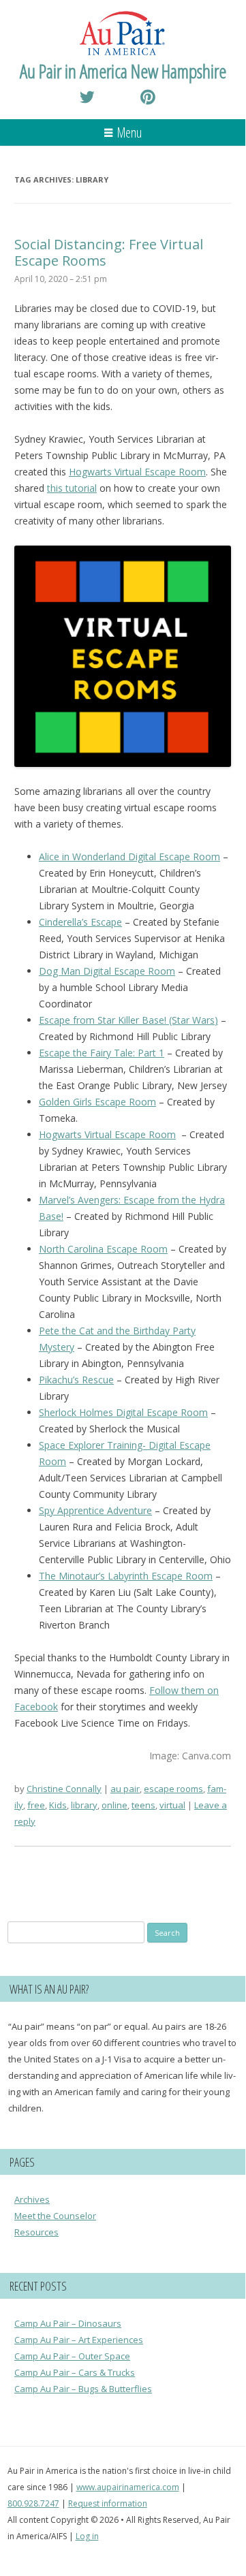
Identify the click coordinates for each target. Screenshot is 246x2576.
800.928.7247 (33, 2503)
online (114, 1805)
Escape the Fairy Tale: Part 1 (102, 1053)
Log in (87, 2536)
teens (143, 1805)
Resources (36, 2232)
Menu (129, 132)
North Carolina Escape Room (103, 1249)
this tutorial (72, 488)
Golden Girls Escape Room (97, 1102)
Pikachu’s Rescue (76, 1380)
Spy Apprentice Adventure (95, 1510)
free (36, 1805)
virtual (172, 1805)
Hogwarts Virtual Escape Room (137, 472)
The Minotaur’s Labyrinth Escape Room (126, 1576)
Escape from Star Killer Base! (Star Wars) (128, 1020)
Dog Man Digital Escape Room (107, 971)
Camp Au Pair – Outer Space (72, 2356)
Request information (108, 2503)
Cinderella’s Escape (80, 922)
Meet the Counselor (55, 2216)
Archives (32, 2199)
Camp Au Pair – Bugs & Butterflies (83, 2389)
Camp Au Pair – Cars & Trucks (75, 2372)
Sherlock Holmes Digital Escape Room (123, 1412)
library (84, 1805)
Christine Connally (64, 1789)
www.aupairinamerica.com (128, 2487)
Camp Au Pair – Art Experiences (79, 2340)
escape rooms (173, 1789)
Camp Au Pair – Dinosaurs (68, 2323)
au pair (125, 1789)
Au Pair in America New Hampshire (123, 71)
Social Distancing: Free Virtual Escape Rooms (109, 252)
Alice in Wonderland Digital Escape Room (129, 857)
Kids (58, 1805)
